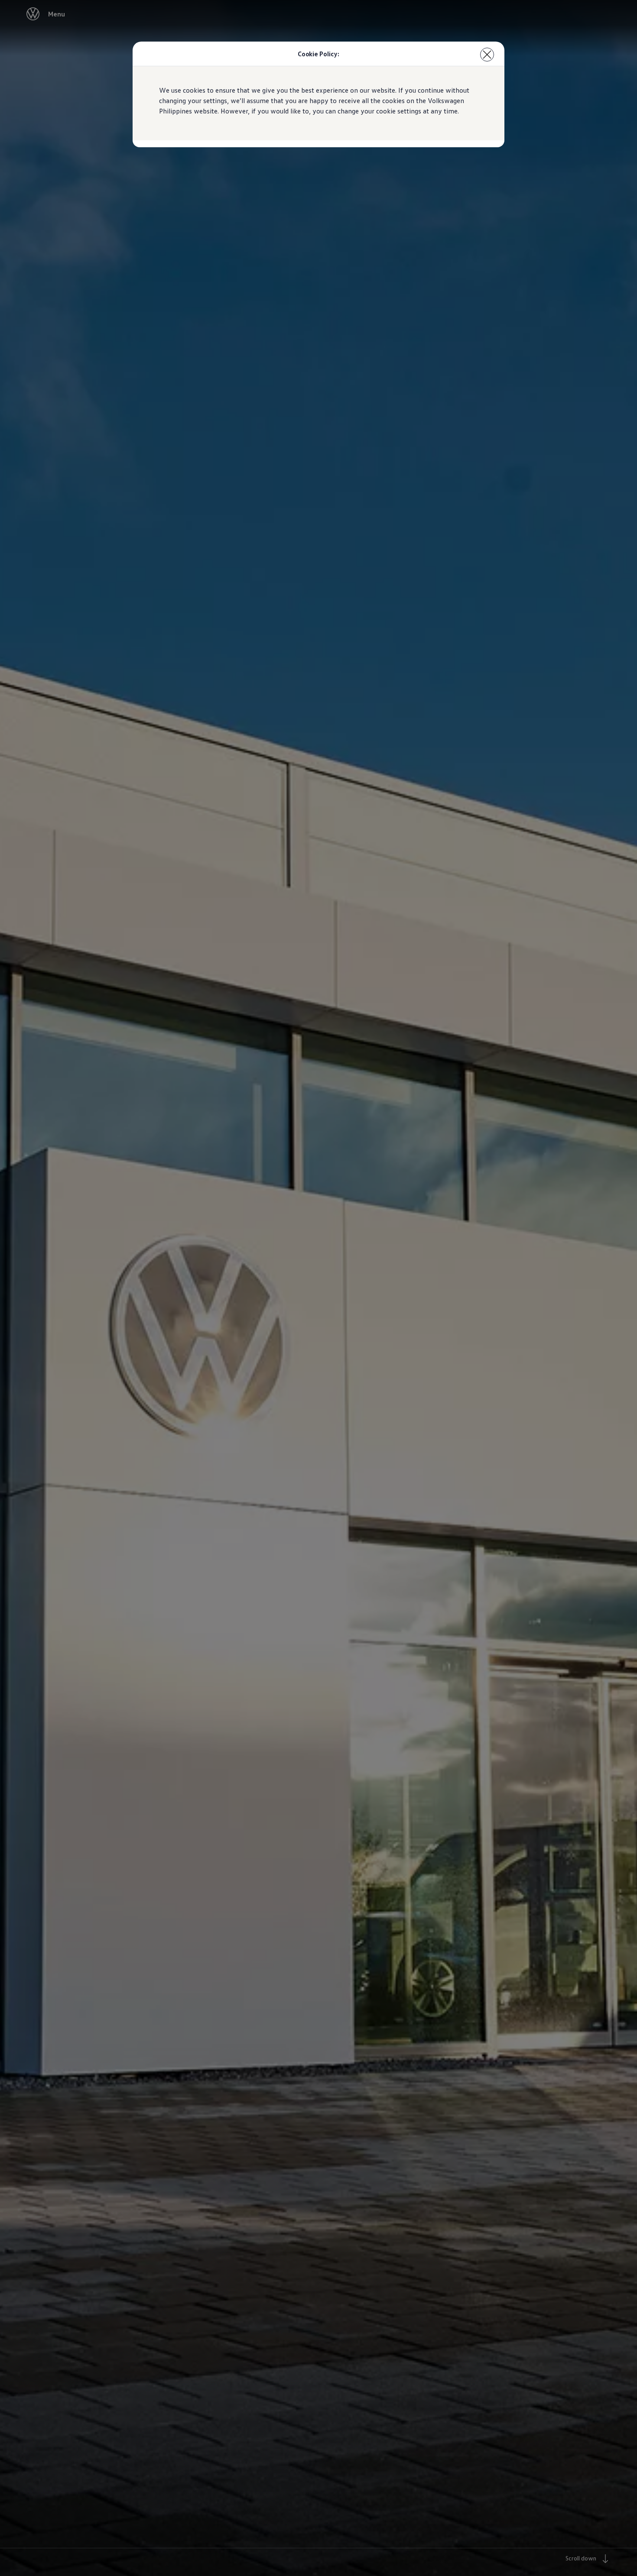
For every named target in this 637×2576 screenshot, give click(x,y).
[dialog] (318, 1288)
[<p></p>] (487, 55)
